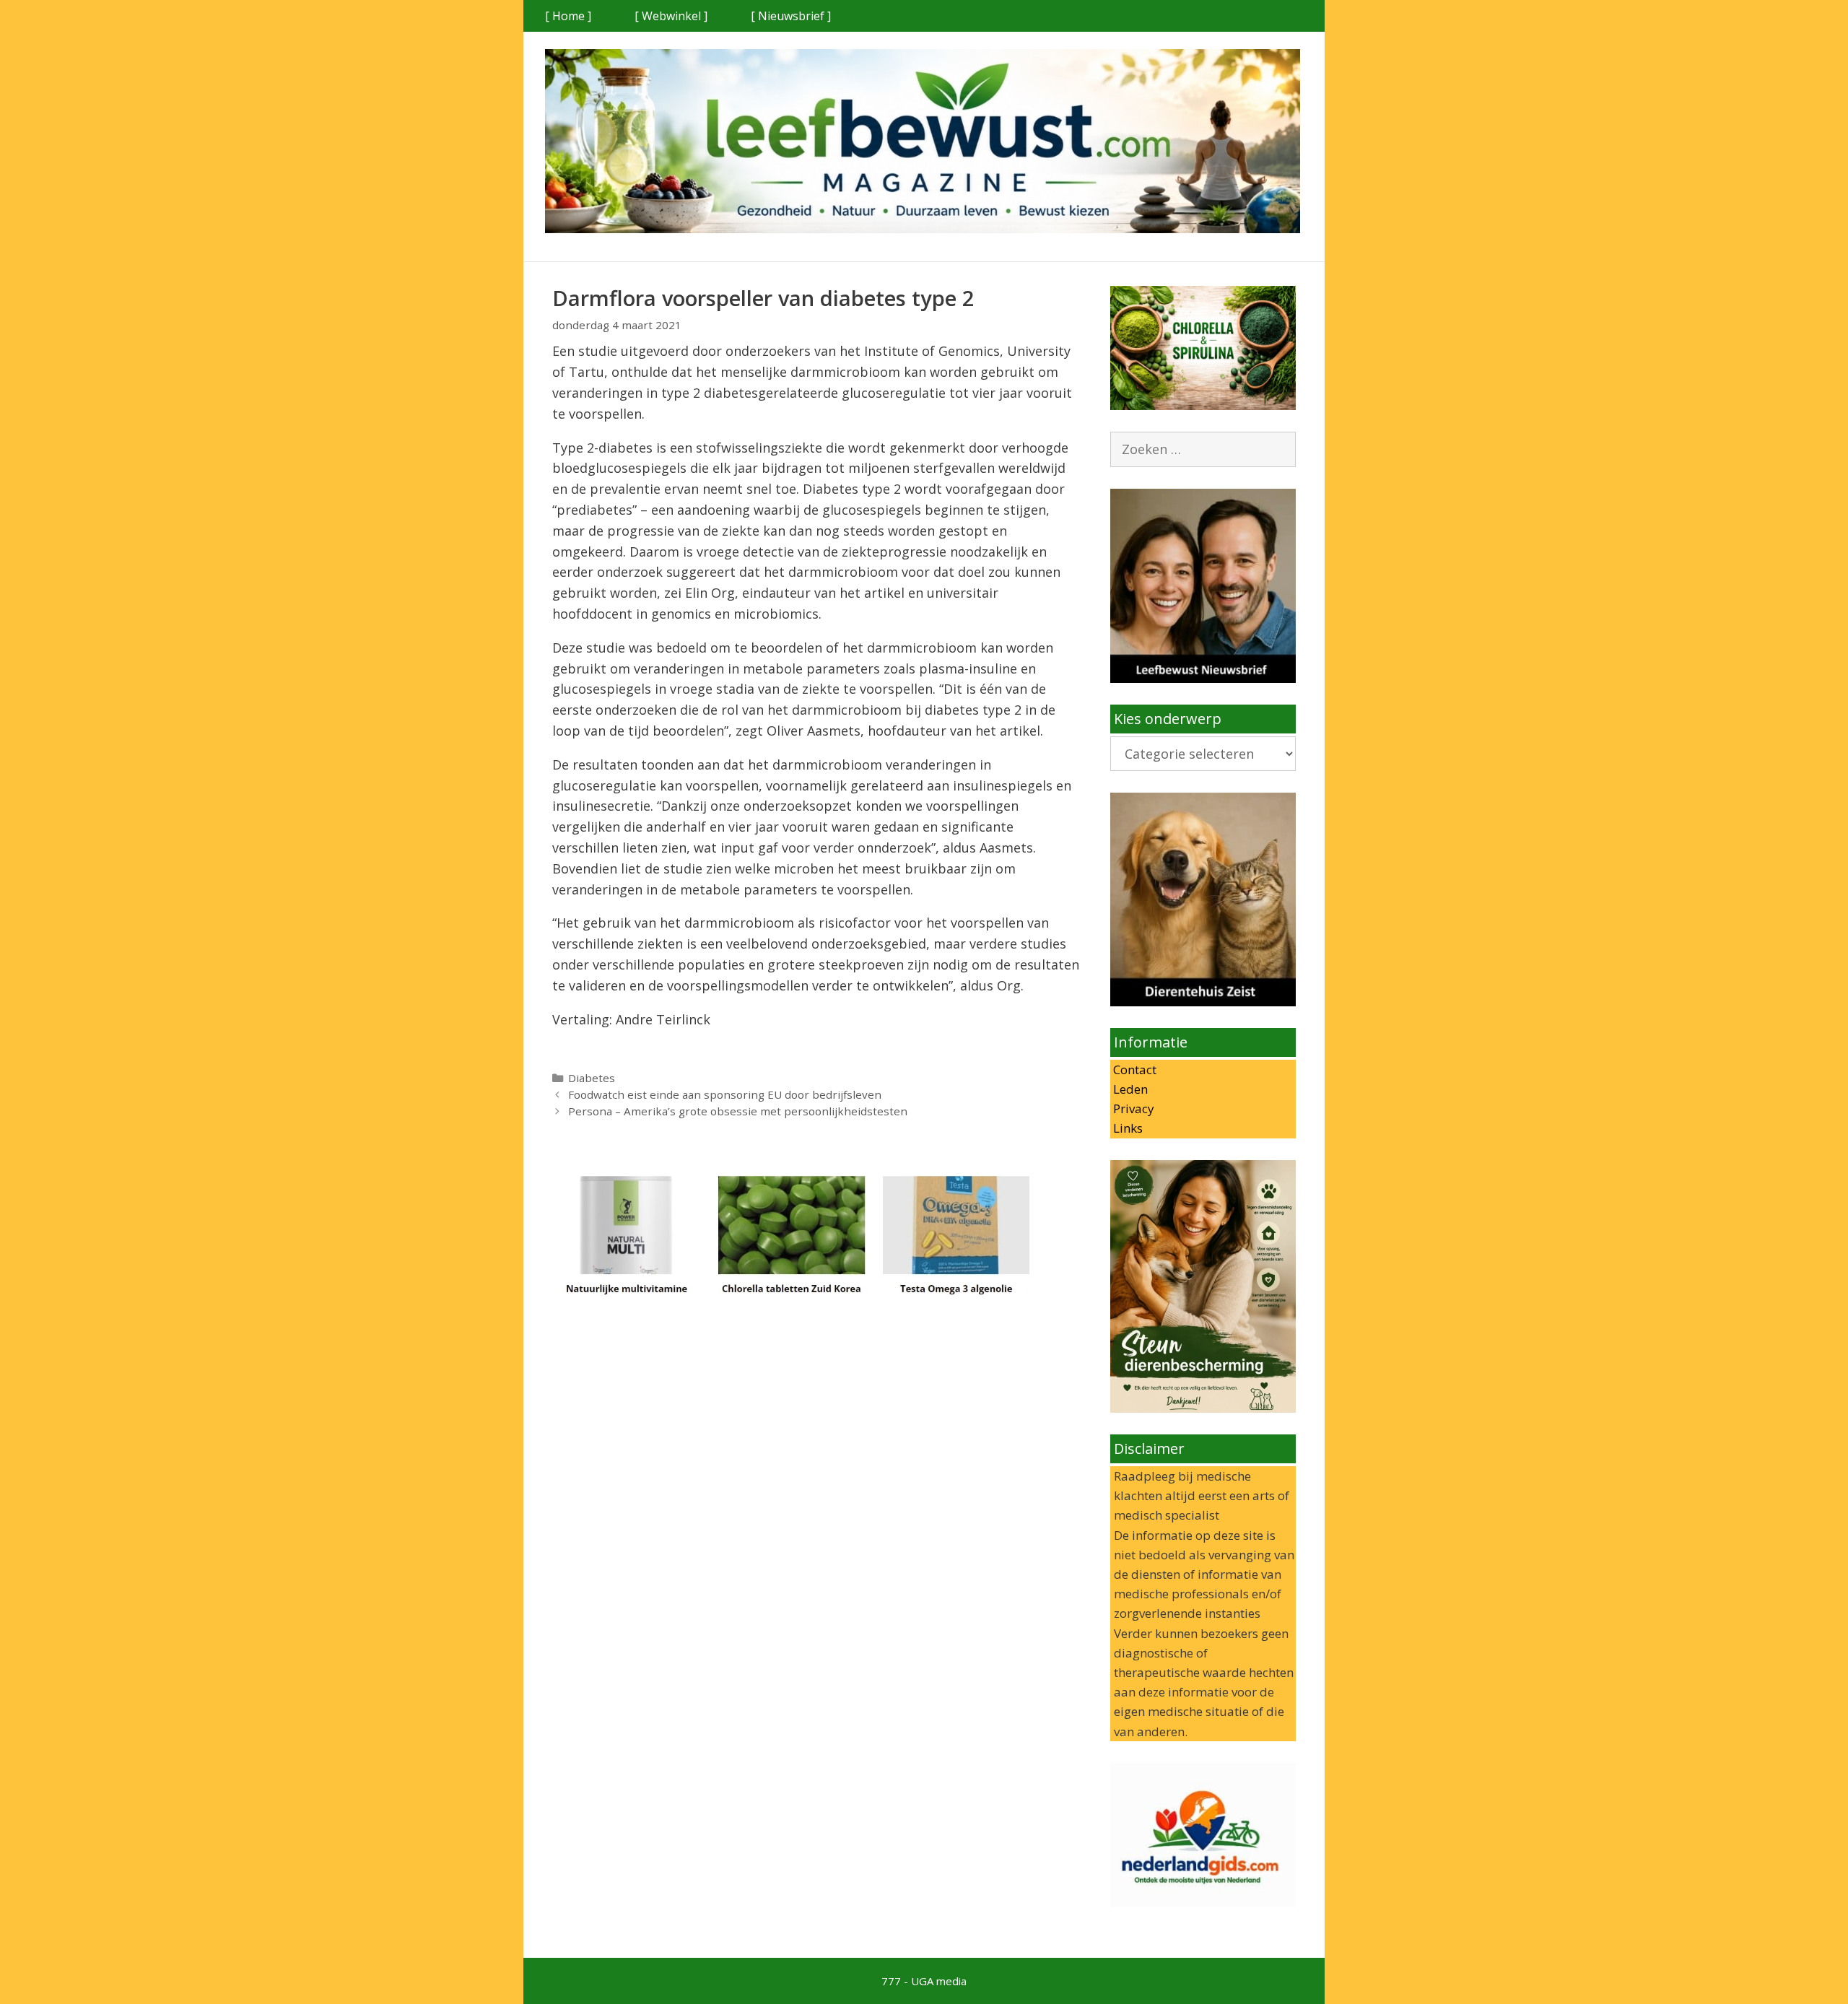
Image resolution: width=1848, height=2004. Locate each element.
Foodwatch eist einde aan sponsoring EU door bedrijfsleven (725, 1094)
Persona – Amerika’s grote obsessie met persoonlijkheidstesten (738, 1111)
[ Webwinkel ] (671, 16)
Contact (1133, 1069)
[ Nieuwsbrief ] (791, 16)
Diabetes (592, 1078)
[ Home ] (568, 16)
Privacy (1132, 1108)
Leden (1129, 1089)
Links (1126, 1128)
